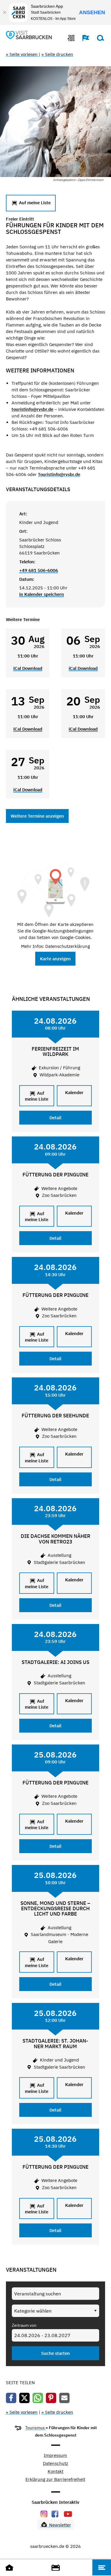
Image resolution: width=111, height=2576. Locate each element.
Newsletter (59, 2525)
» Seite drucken (57, 54)
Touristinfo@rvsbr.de (59, 474)
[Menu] (102, 2567)
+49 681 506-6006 (39, 570)
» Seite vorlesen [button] (22, 54)
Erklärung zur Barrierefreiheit (55, 2480)
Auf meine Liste (34, 203)
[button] (83, 38)
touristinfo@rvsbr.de (32, 409)
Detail (55, 1118)
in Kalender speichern (42, 594)
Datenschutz (55, 2464)
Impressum (55, 2456)
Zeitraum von (24, 2325)
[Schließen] (4, 12)
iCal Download (28, 668)
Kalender (74, 1092)
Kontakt (55, 2472)
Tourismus (35, 2428)
